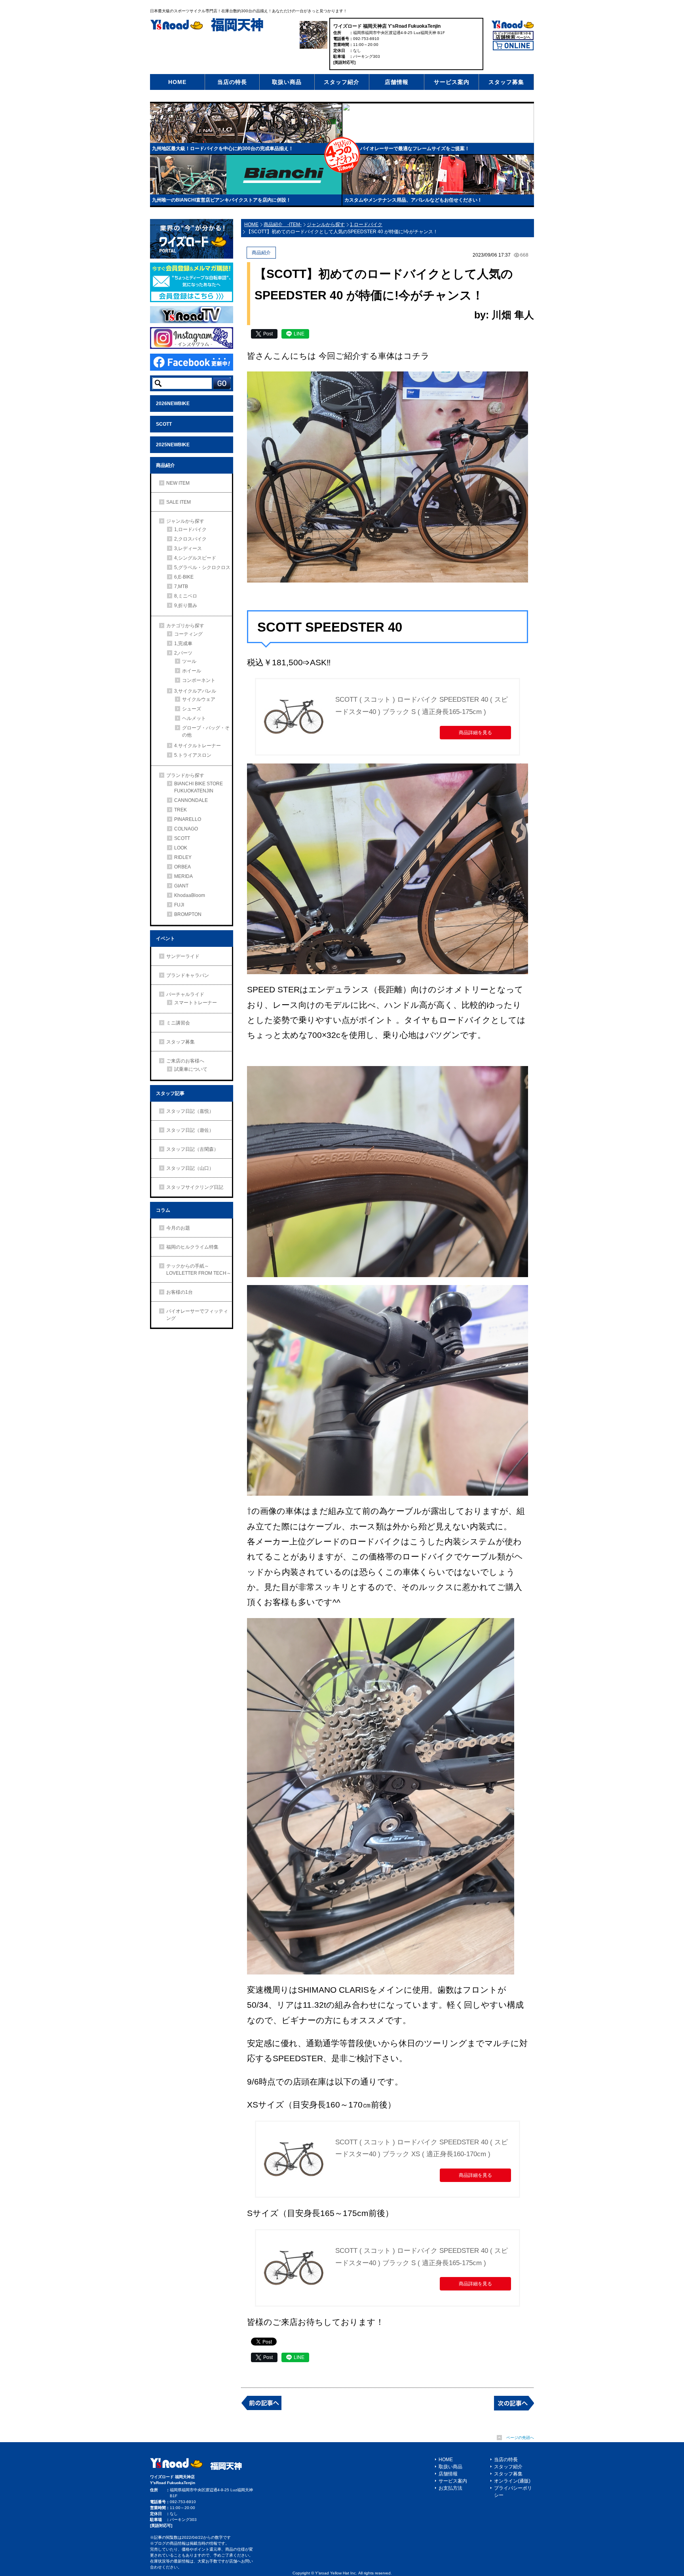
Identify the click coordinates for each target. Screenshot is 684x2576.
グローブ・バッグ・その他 (206, 731)
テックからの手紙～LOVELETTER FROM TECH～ (199, 1270)
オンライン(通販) (512, 2481)
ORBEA (182, 867)
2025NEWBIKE (173, 445)
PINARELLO (188, 819)
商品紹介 (165, 465)
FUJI (179, 905)
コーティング (188, 634)
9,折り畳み (186, 605)
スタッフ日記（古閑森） (192, 1149)
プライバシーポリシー (513, 2492)
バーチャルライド (185, 994)
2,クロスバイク (190, 539)
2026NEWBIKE (173, 404)
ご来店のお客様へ (185, 1061)
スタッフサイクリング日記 (195, 1187)
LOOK (181, 848)
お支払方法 (450, 2488)
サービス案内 (452, 82)
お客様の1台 (180, 1292)
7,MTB (181, 586)
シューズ (192, 709)
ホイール (192, 671)
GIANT (181, 886)
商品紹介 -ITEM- (283, 225)
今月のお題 (178, 1228)
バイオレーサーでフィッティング (197, 1315)
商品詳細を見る (475, 733)
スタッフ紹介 (342, 82)
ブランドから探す (185, 775)
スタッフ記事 (170, 1093)
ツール (189, 661)
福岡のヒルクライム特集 (192, 1247)
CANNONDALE (191, 800)
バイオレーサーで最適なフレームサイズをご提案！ (415, 149)
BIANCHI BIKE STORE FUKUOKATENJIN (199, 787)
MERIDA (183, 876)
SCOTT (164, 424)
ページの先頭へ (520, 2438)
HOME (177, 82)
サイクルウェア (199, 699)
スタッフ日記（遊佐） (190, 1130)
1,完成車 (183, 644)
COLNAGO (186, 829)
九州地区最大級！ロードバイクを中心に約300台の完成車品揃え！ (223, 149)
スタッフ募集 (506, 82)
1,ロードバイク (190, 529)
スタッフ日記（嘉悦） (190, 1111)
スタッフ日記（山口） (190, 1168)
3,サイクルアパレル (195, 691)
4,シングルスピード (195, 558)
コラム (163, 1210)
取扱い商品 (287, 82)
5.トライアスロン (193, 755)
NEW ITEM (178, 483)
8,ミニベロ (186, 596)
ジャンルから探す (185, 521)
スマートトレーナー (196, 1003)
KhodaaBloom (190, 895)
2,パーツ (183, 653)
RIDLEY (183, 857)
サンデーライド (183, 956)
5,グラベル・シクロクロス (202, 567)
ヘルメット (194, 718)
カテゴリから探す (185, 626)
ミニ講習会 (178, 1023)
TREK (180, 810)
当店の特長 (232, 82)
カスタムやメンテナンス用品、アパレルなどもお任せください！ (413, 200)
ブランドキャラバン (188, 975)
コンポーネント (199, 680)
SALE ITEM (179, 502)
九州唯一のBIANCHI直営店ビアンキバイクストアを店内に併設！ (221, 200)
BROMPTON (188, 914)
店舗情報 (397, 82)
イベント (165, 939)
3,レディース (188, 548)
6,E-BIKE (184, 577)
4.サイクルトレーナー (198, 746)
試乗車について (191, 1069)
